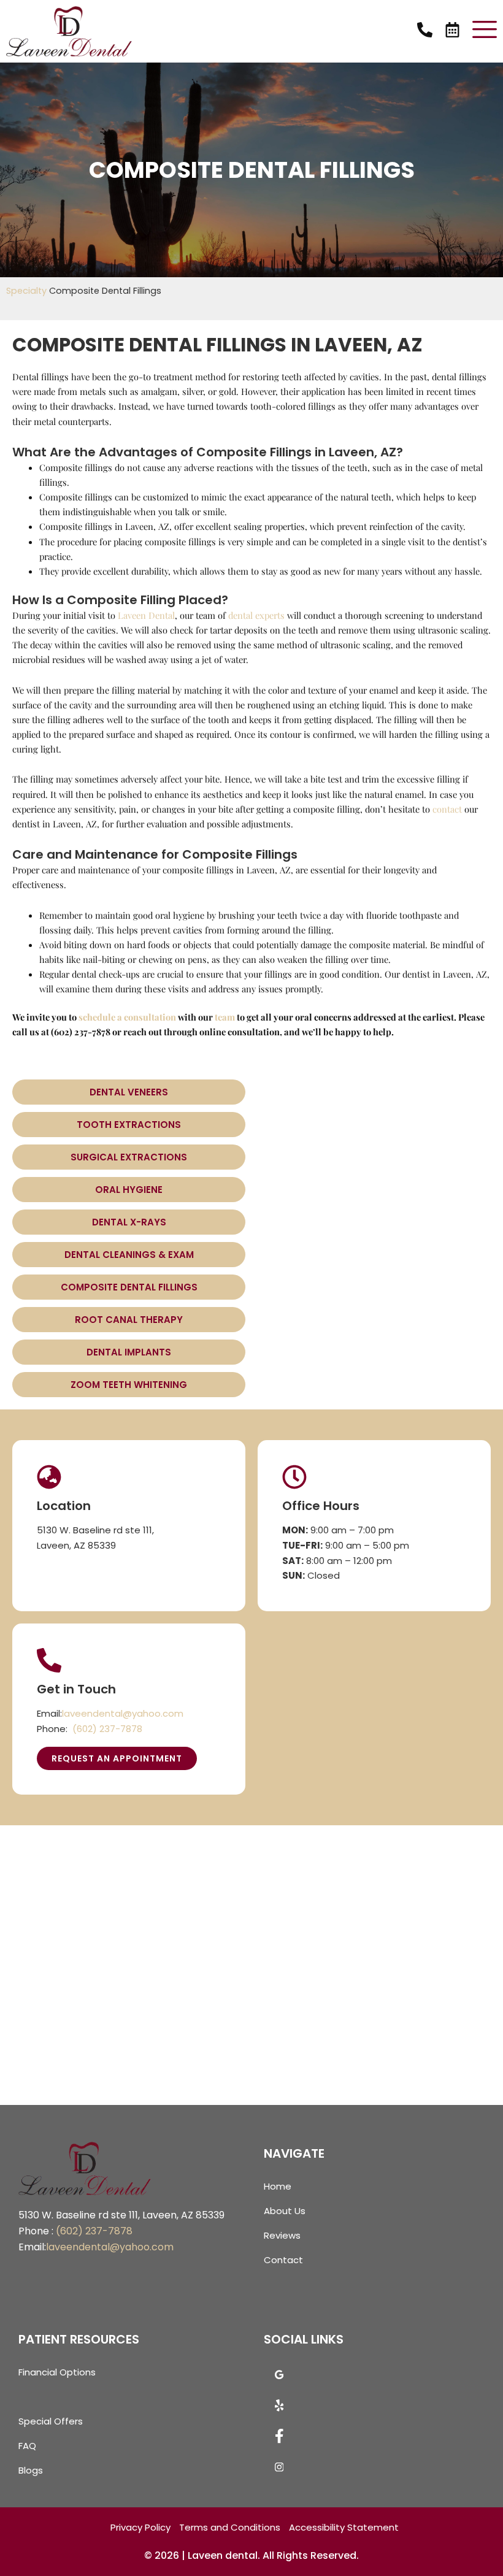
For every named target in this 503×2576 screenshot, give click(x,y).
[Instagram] (279, 2471)
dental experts (256, 615)
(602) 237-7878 (107, 1729)
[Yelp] (279, 2409)
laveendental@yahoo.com (123, 1713)
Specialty (26, 291)
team (225, 1017)
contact (447, 809)
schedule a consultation (127, 1017)
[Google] (279, 2379)
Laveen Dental (146, 615)
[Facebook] (279, 2440)
